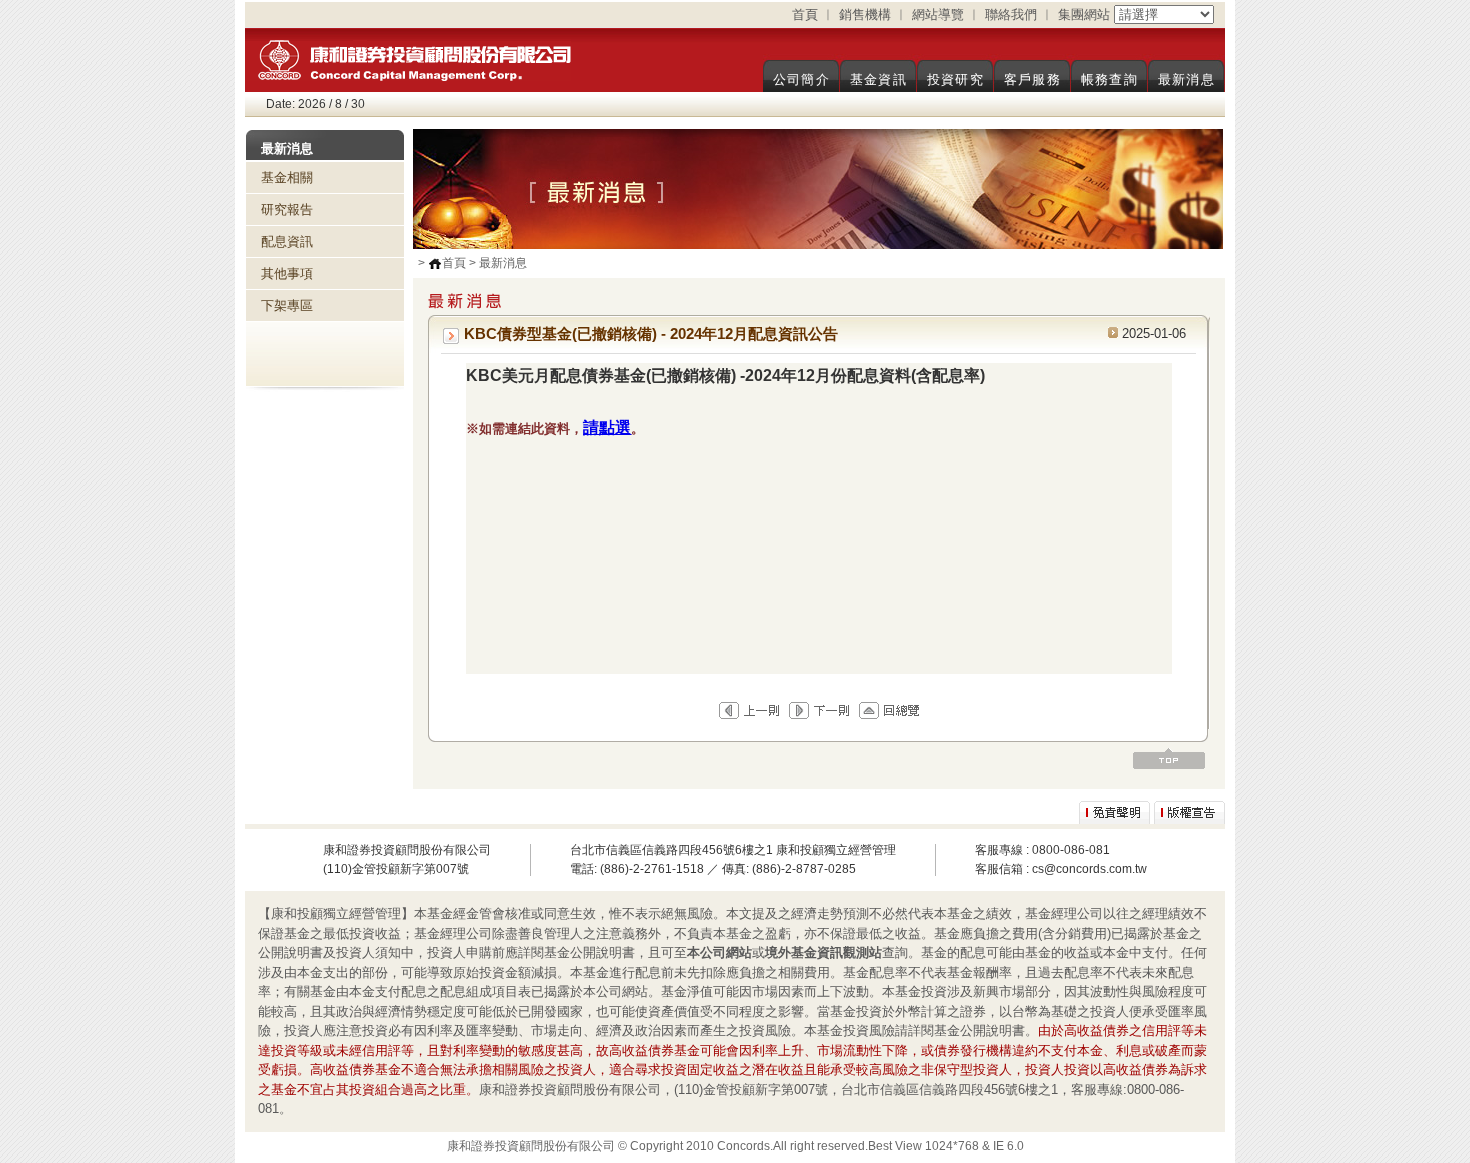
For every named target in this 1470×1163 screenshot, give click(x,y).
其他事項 (287, 273)
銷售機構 (865, 14)
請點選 (607, 427)
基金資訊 (878, 79)
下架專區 (287, 305)
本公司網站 (719, 952)
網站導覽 (938, 14)
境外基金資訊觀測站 (823, 952)
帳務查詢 (1109, 79)
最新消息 (1186, 79)
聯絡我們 (1011, 14)
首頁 (805, 14)
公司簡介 (801, 79)
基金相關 (287, 177)
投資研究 (955, 79)
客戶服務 (1032, 79)
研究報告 (287, 209)
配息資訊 (287, 241)
